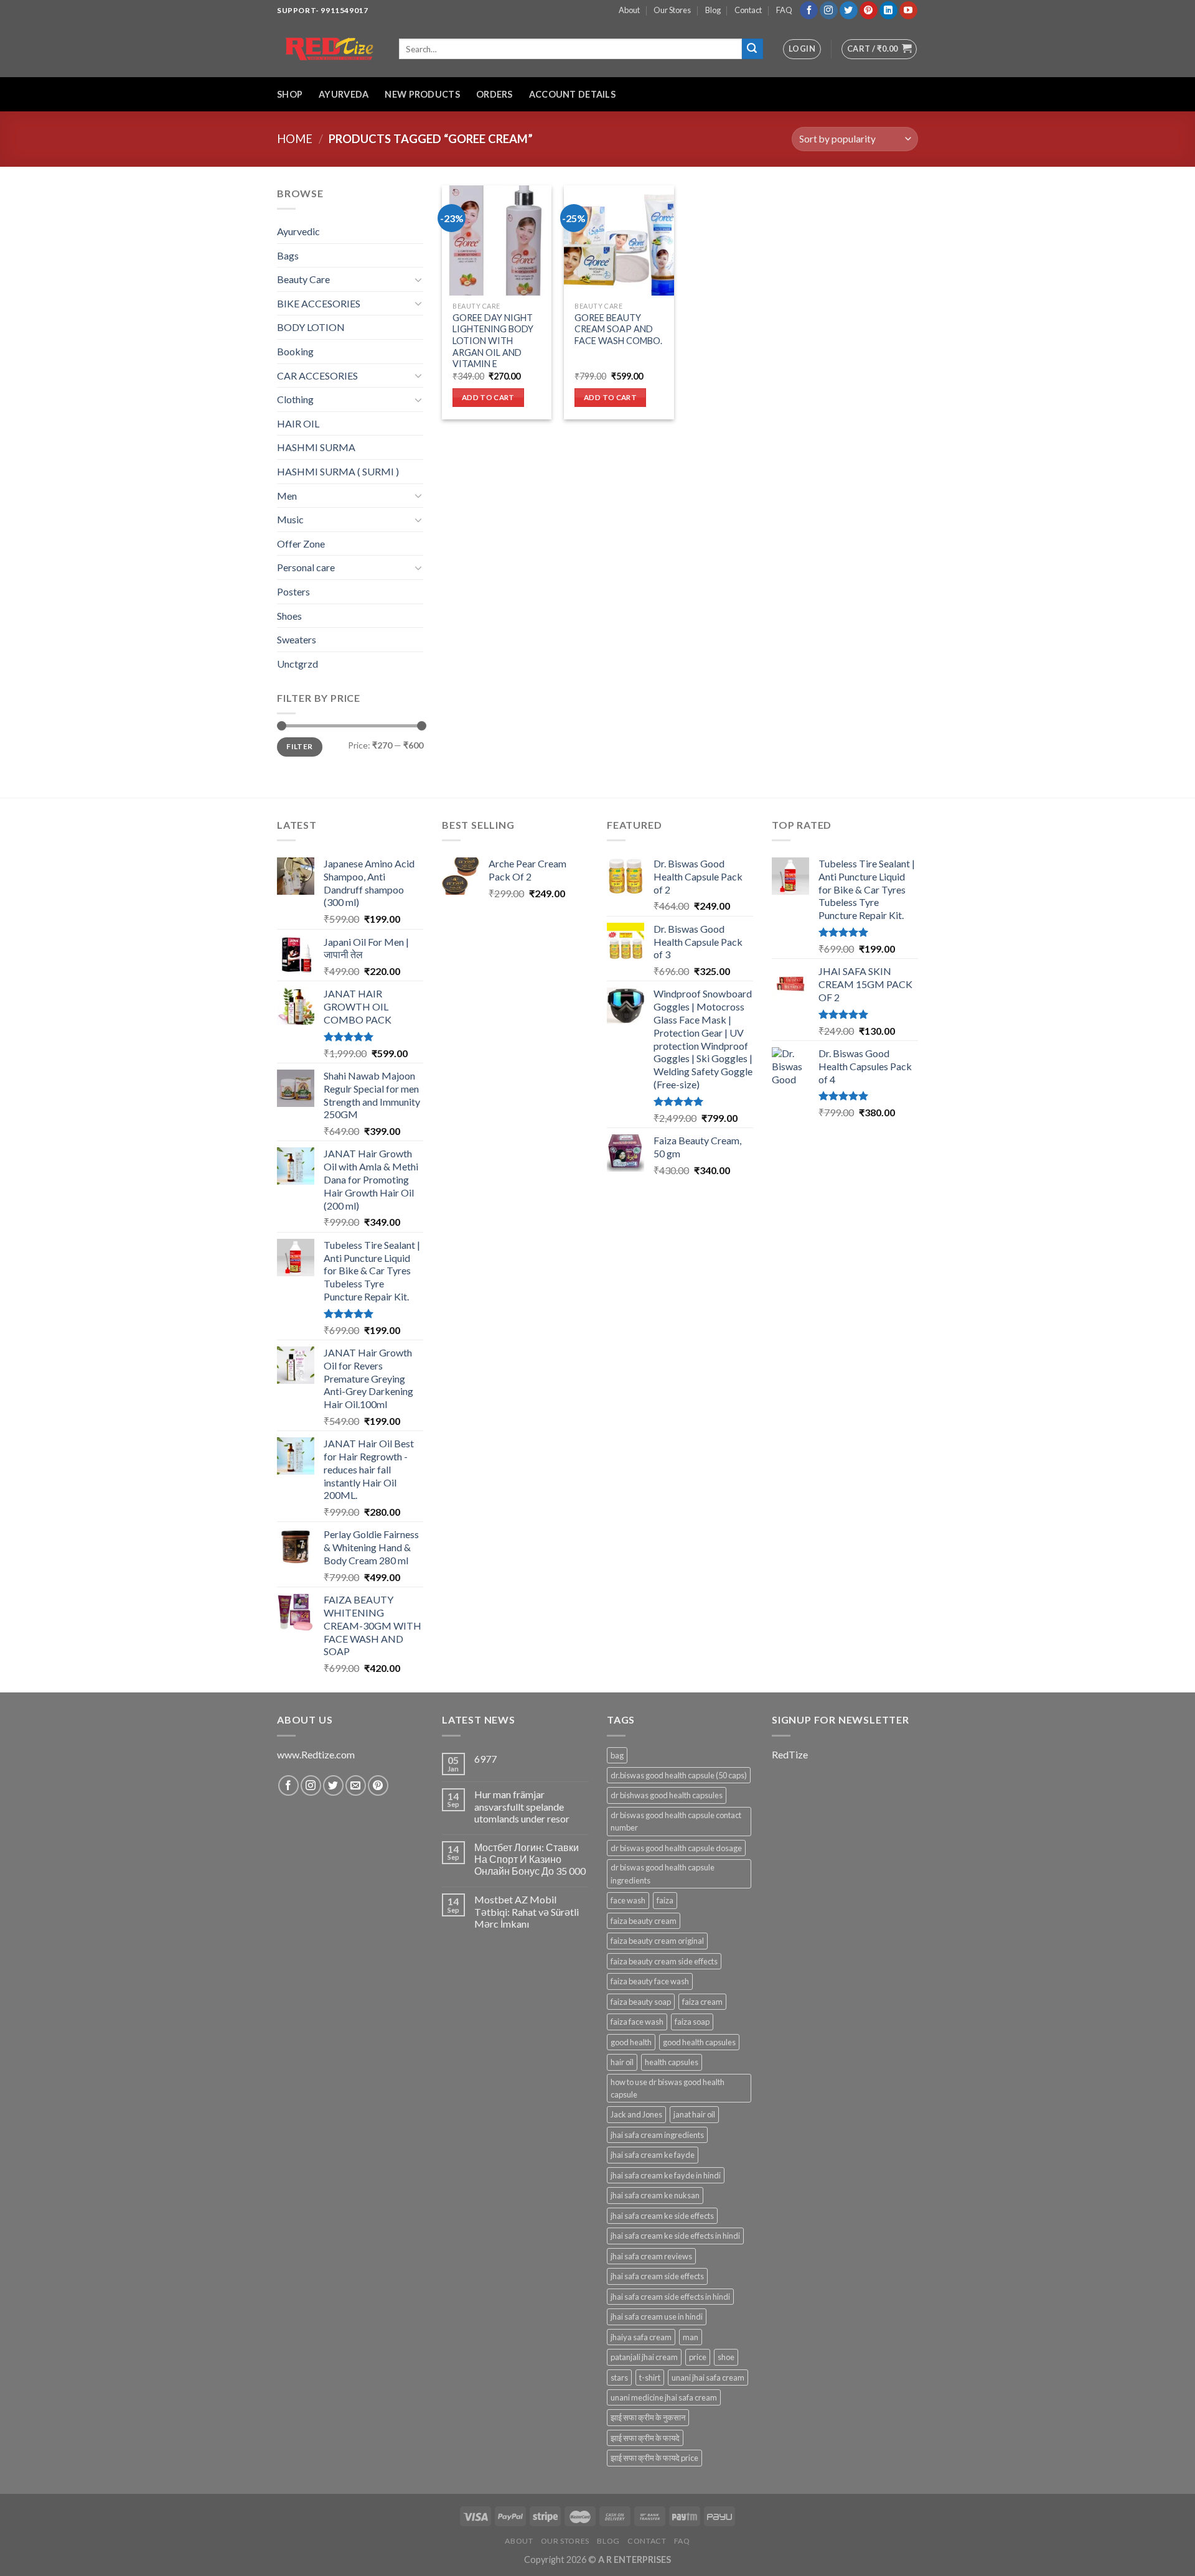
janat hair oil (694, 2114)
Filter (299, 746)
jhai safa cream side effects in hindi (670, 2297)
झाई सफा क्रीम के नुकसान (648, 2417)
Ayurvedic (298, 231)
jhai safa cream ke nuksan (655, 2195)
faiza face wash (637, 2022)
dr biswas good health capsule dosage (676, 1848)
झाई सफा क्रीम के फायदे (645, 2438)
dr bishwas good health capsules (667, 1795)
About (629, 10)
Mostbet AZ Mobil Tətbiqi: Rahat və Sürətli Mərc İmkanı (527, 1911)
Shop (290, 94)
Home (295, 139)
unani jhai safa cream (708, 2378)
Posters (293, 591)
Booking (295, 351)
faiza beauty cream (644, 1921)
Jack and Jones (636, 2114)
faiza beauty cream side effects (664, 1961)
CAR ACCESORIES (317, 376)
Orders (494, 94)
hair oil (622, 2062)
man (691, 2337)
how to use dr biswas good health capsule (668, 2088)
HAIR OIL (298, 423)
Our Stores (672, 10)
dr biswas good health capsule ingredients (663, 1874)
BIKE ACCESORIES (319, 303)
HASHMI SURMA (316, 447)
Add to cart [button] (488, 397)
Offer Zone (301, 544)
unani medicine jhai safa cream (664, 2397)
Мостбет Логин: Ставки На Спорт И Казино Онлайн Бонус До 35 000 (530, 1859)
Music (290, 519)
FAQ (784, 10)
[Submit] (752, 49)
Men (287, 496)
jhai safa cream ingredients (657, 2135)
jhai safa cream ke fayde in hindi (666, 2175)
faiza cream (702, 2002)
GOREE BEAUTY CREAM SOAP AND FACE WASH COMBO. (618, 329)
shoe (726, 2357)
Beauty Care (303, 279)
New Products (422, 94)
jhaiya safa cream (641, 2337)
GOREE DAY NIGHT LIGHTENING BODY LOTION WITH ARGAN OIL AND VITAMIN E (493, 341)
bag (617, 1755)
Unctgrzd (298, 664)
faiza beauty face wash (650, 1981)
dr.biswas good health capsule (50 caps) (679, 1775)
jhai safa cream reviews (651, 2256)
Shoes (289, 616)
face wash (628, 1900)
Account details (572, 94)
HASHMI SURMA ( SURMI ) (338, 471)
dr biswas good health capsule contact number (676, 1821)
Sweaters (297, 639)
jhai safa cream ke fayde (653, 2155)
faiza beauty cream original (657, 1941)
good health (631, 2042)
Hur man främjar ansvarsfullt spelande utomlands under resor (522, 1806)
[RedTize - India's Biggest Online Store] (329, 49)
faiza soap (692, 2022)
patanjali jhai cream (644, 2357)
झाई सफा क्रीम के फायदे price (654, 2458)
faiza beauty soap (641, 2002)
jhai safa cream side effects (657, 2276)
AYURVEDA (344, 94)
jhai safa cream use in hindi (657, 2317)
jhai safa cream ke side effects (662, 2216)
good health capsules (699, 2042)
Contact (748, 10)
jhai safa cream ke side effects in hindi (675, 2236)
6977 (485, 1759)
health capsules (672, 2062)
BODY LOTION (311, 327)
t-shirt (650, 2378)
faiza (665, 1900)
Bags (288, 255)
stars (619, 2378)
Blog (713, 10)
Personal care (306, 567)
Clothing (295, 399)
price (698, 2357)
